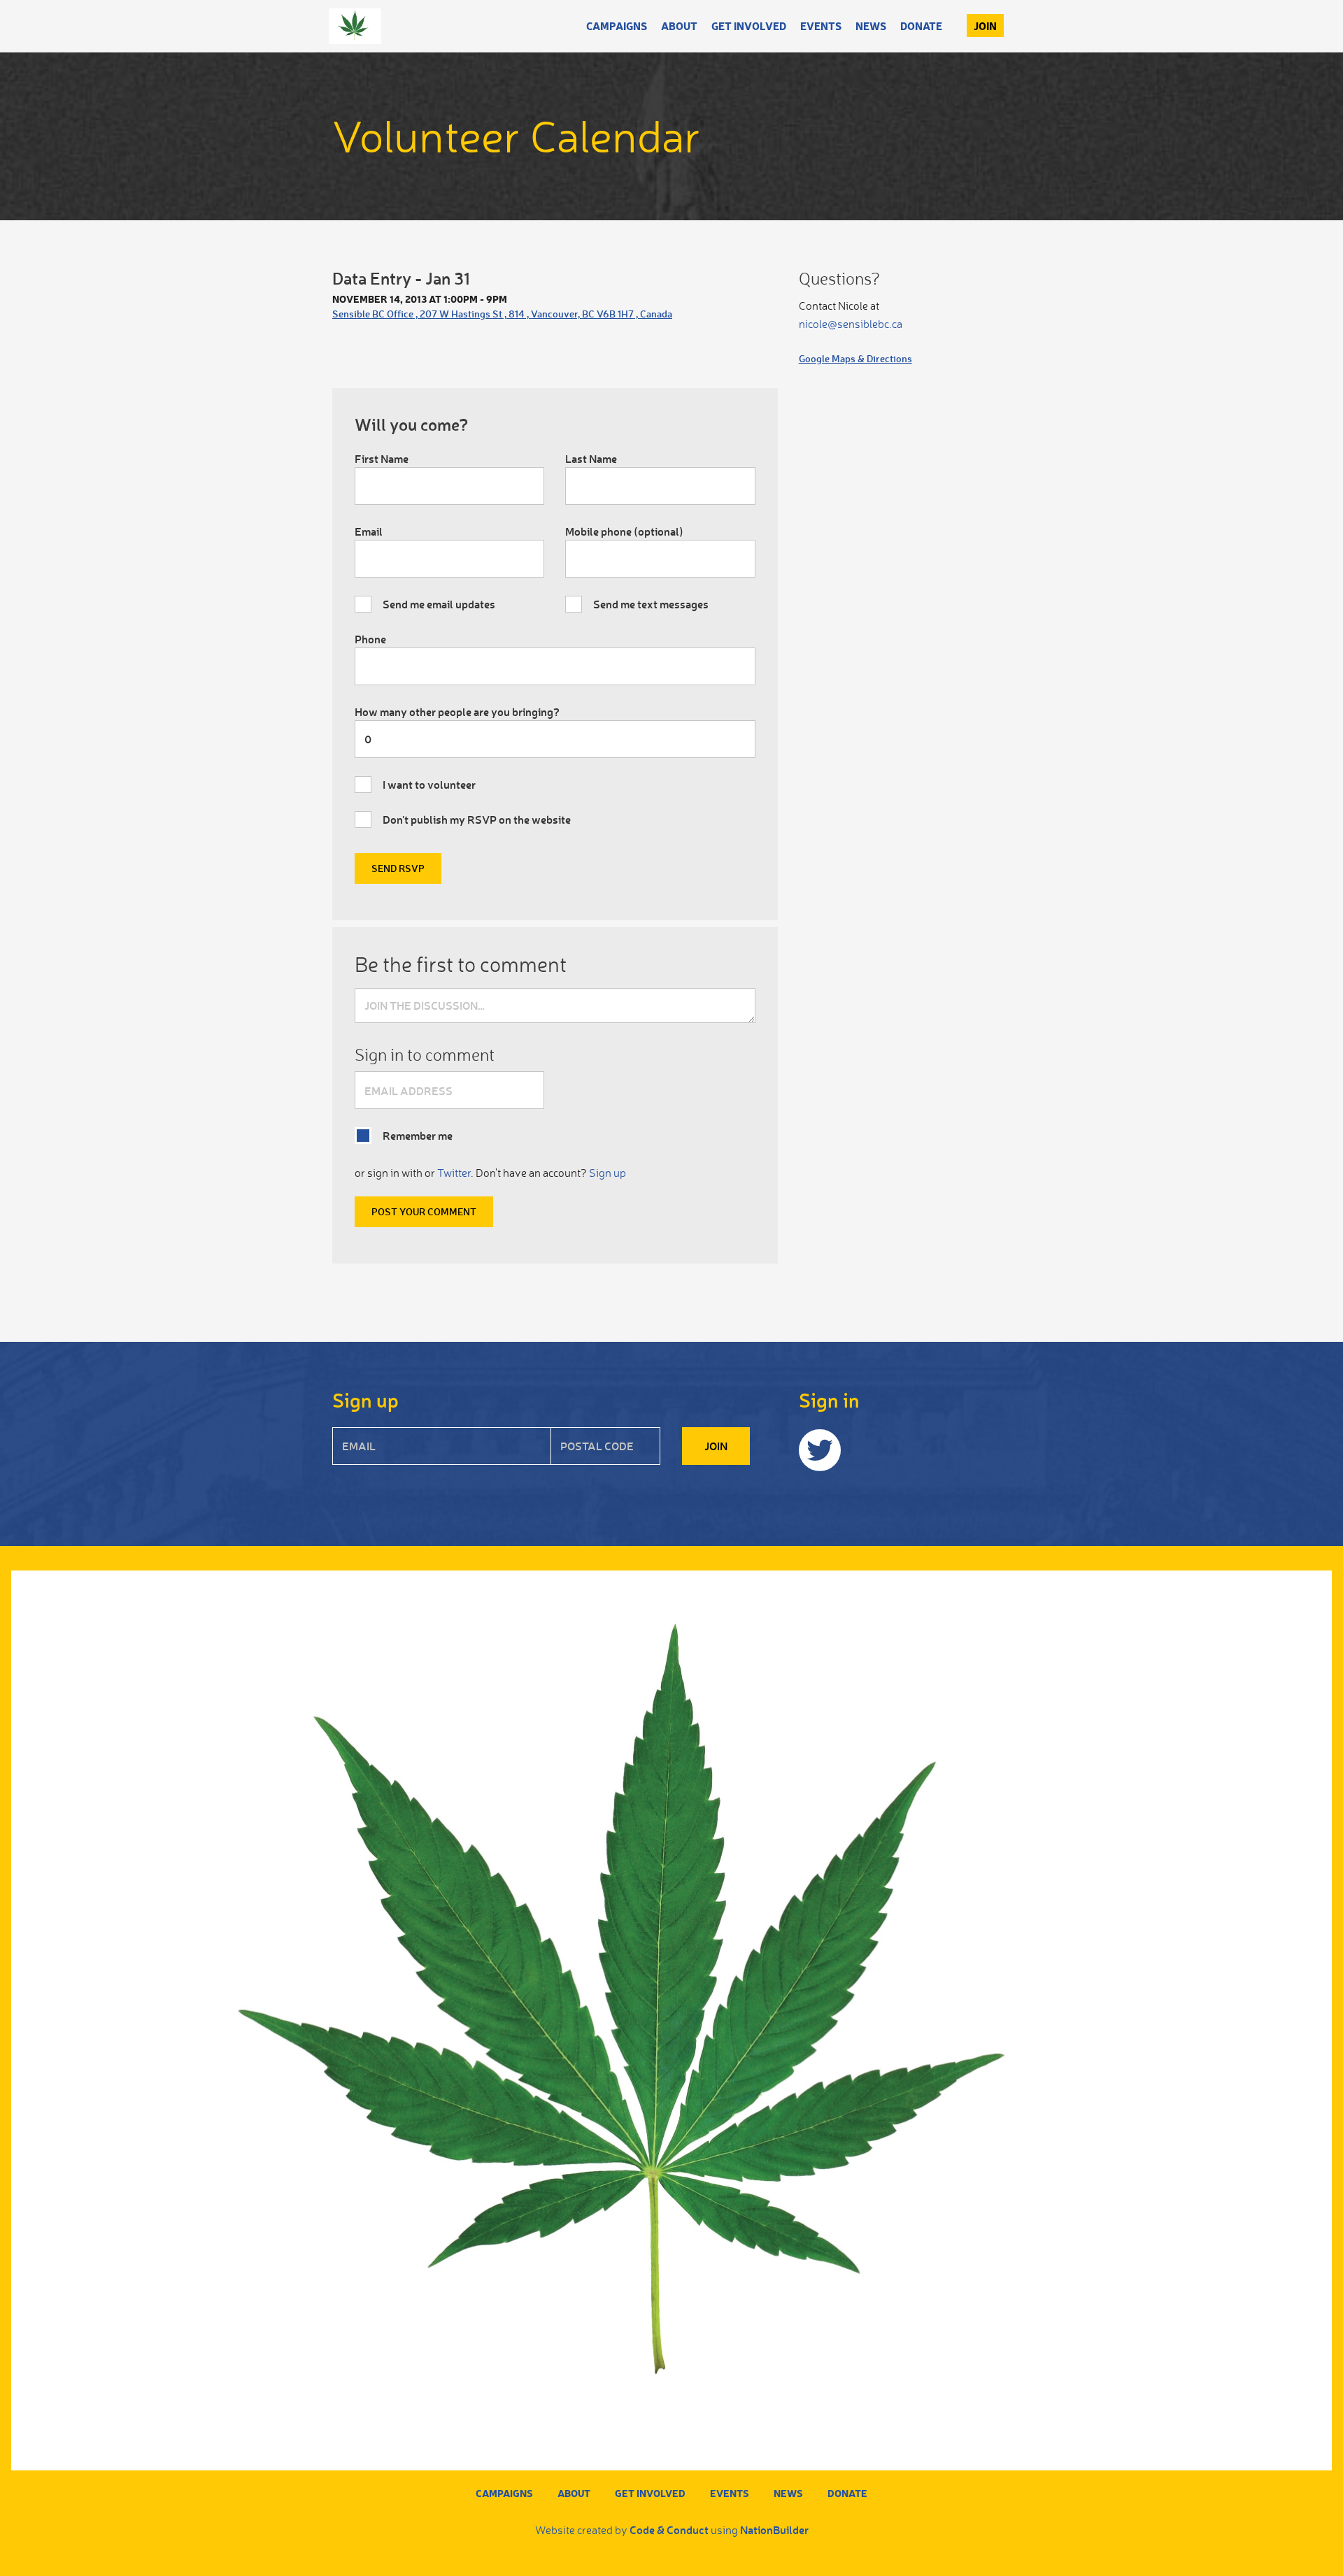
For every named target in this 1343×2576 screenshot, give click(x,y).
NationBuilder (774, 2530)
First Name (382, 458)
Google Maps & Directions (855, 358)
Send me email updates (439, 604)
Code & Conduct (669, 2530)
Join (985, 26)
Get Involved (749, 26)
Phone (370, 639)
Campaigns (617, 26)
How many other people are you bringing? (457, 711)
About (679, 26)
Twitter (454, 1173)
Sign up (607, 1173)
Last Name (591, 458)
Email (369, 531)
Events (821, 26)
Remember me (418, 1135)
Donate (921, 26)
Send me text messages (651, 604)
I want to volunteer (429, 784)
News (871, 26)
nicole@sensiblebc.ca (851, 324)
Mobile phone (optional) (624, 531)
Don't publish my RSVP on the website (477, 819)
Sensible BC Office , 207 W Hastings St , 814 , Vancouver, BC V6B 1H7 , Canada (502, 314)
